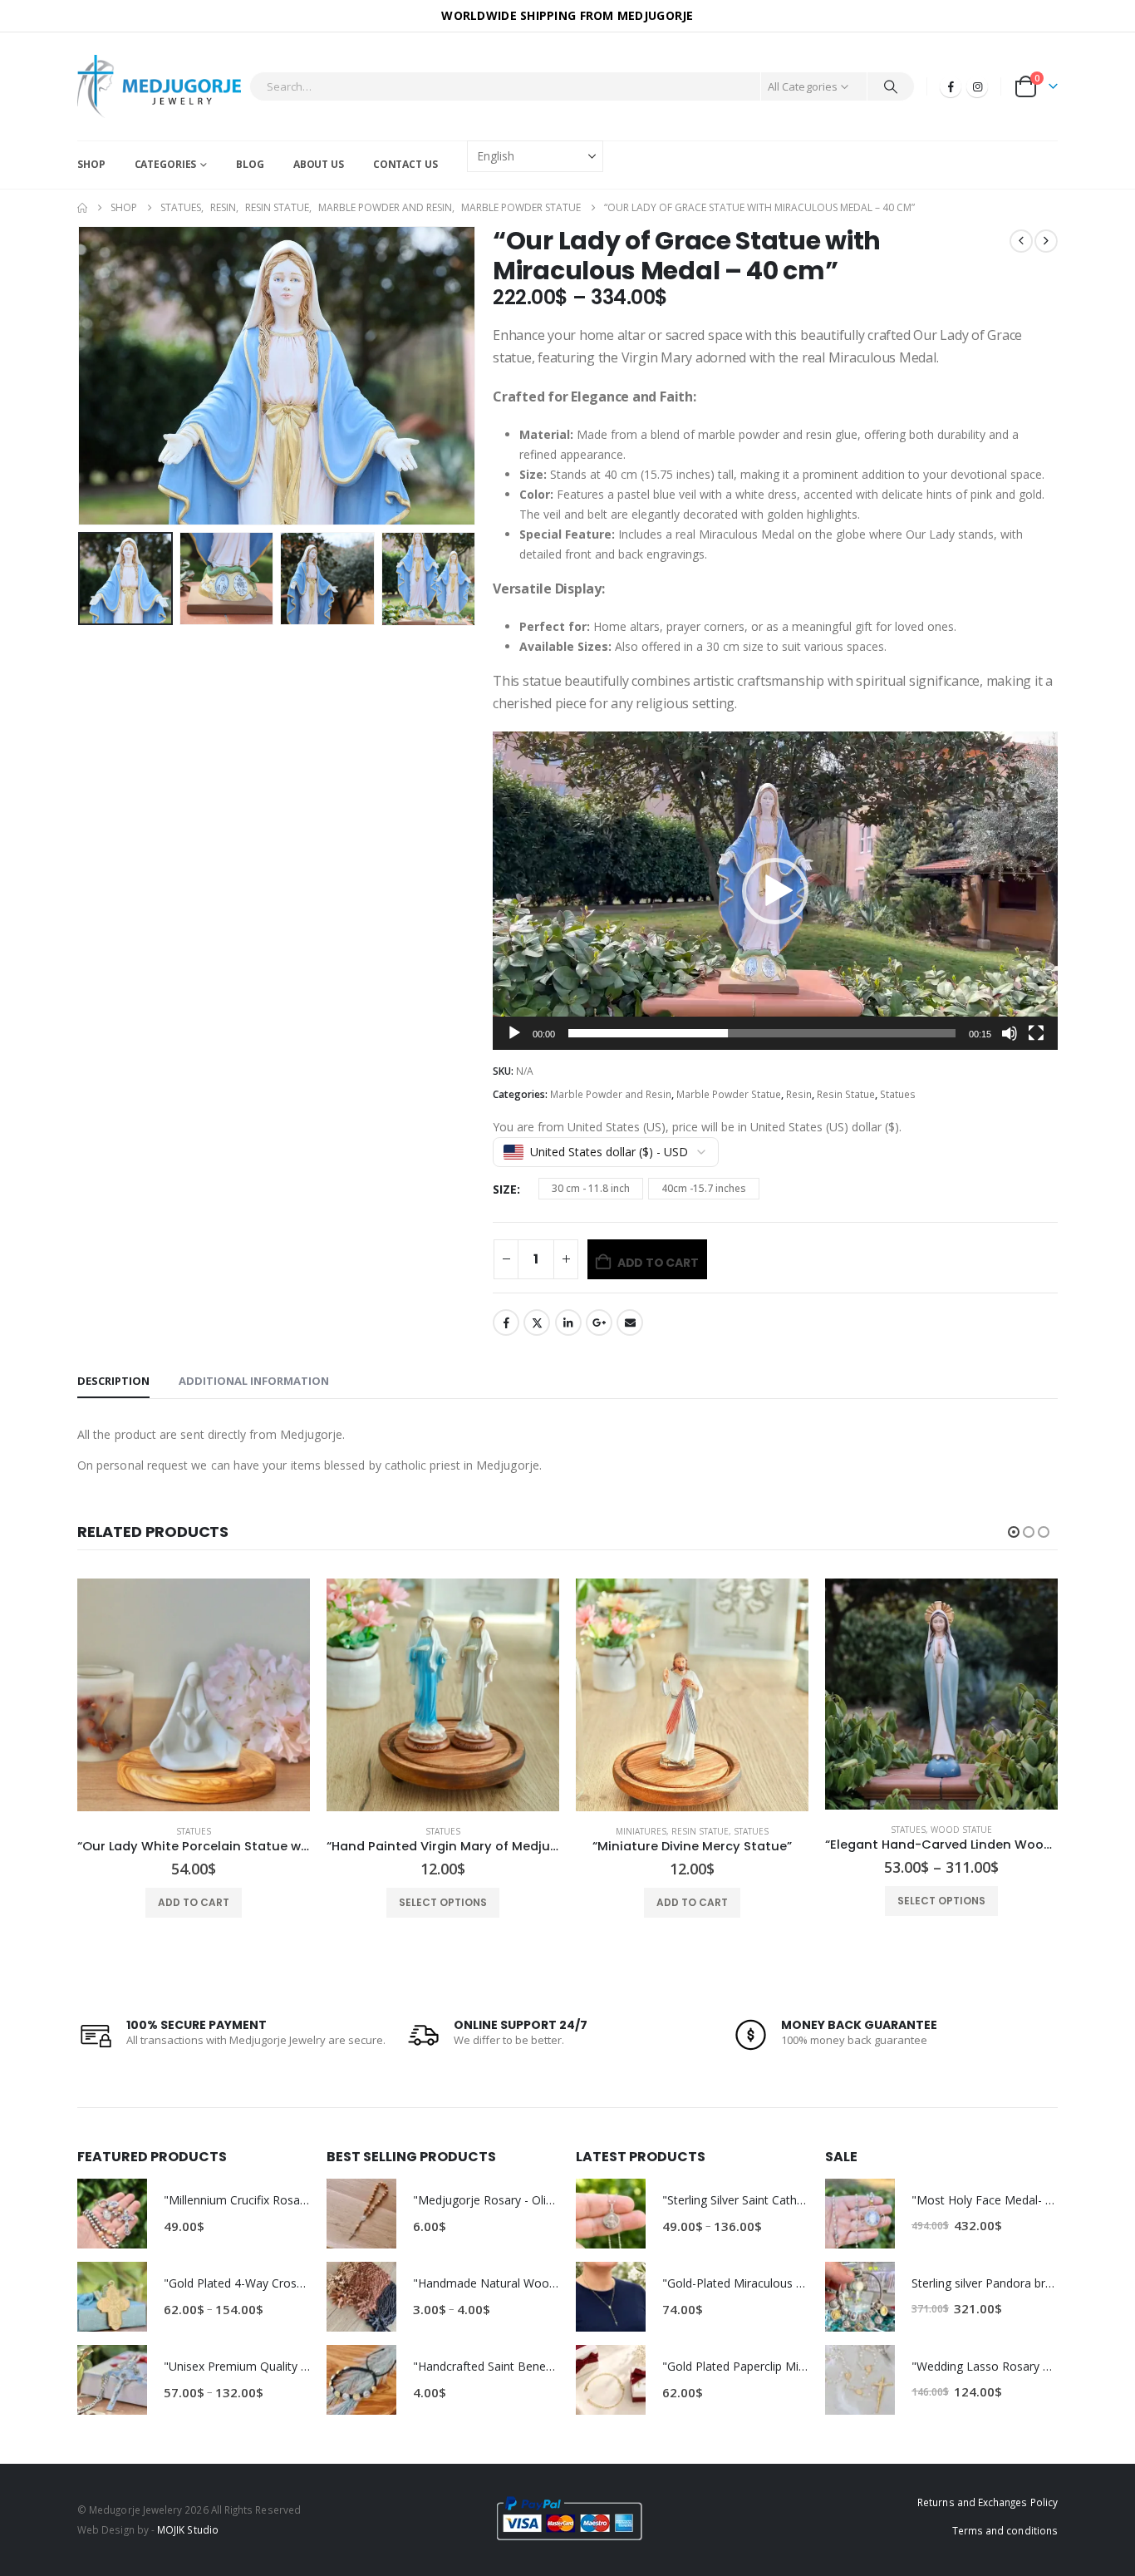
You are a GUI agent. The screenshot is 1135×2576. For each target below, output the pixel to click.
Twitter (537, 1322)
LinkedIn (568, 1322)
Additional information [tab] (254, 1381)
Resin (799, 1094)
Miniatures (641, 1831)
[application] (775, 891)
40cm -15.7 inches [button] (704, 1188)
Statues (898, 1094)
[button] (81, 376)
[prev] (1021, 241)
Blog (250, 164)
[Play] (514, 1033)
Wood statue (961, 1830)
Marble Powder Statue (729, 1094)
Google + (599, 1322)
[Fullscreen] (1036, 1033)
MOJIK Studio (188, 2529)
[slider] (762, 1033)
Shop (91, 164)
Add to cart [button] (194, 1902)
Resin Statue (846, 1094)
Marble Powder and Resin (611, 1094)
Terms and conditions (1005, 2530)
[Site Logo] (159, 86)
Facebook (506, 1322)
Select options (443, 1902)
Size (505, 1189)
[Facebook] (951, 86)
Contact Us (405, 164)
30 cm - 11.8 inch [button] (591, 1188)
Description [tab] (113, 1381)
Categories (166, 164)
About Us (319, 164)
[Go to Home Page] (82, 208)
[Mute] (1010, 1033)
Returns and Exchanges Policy (988, 2502)
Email (630, 1322)
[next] (1046, 241)
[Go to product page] (194, 1695)
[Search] (891, 86)
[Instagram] (977, 86)
